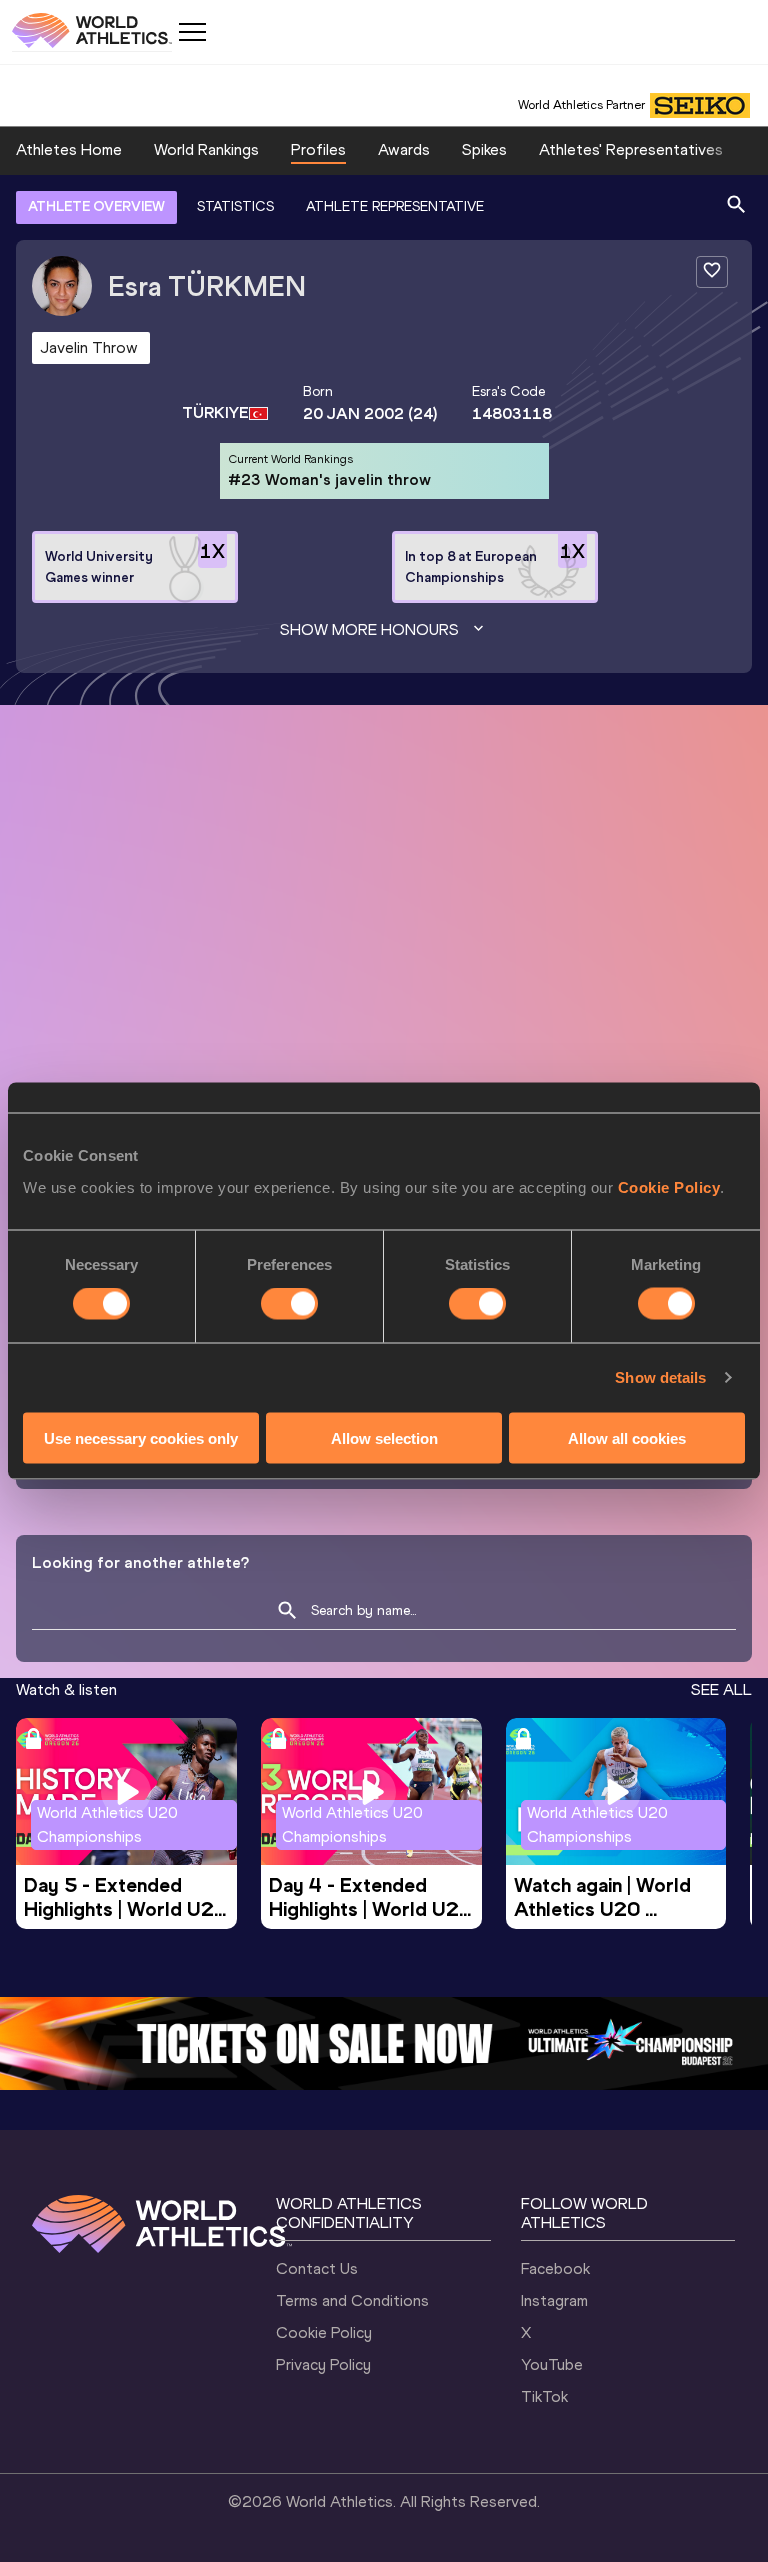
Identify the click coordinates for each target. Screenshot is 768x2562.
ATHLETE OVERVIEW (96, 206)
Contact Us (317, 2268)
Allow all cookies (627, 1437)
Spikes (484, 149)
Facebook (555, 2268)
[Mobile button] (192, 32)
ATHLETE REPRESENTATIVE (395, 206)
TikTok (544, 2396)
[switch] (289, 1304)
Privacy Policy (323, 2364)
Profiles (318, 149)
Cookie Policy (669, 1186)
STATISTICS (235, 206)
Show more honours (369, 629)
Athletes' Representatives (631, 149)
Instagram (554, 2300)
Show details (660, 1377)
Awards (404, 149)
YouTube (552, 2364)
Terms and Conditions (352, 2300)
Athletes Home (69, 149)
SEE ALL (721, 1689)
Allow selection (384, 1437)
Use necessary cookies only (141, 1437)
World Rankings (206, 149)
